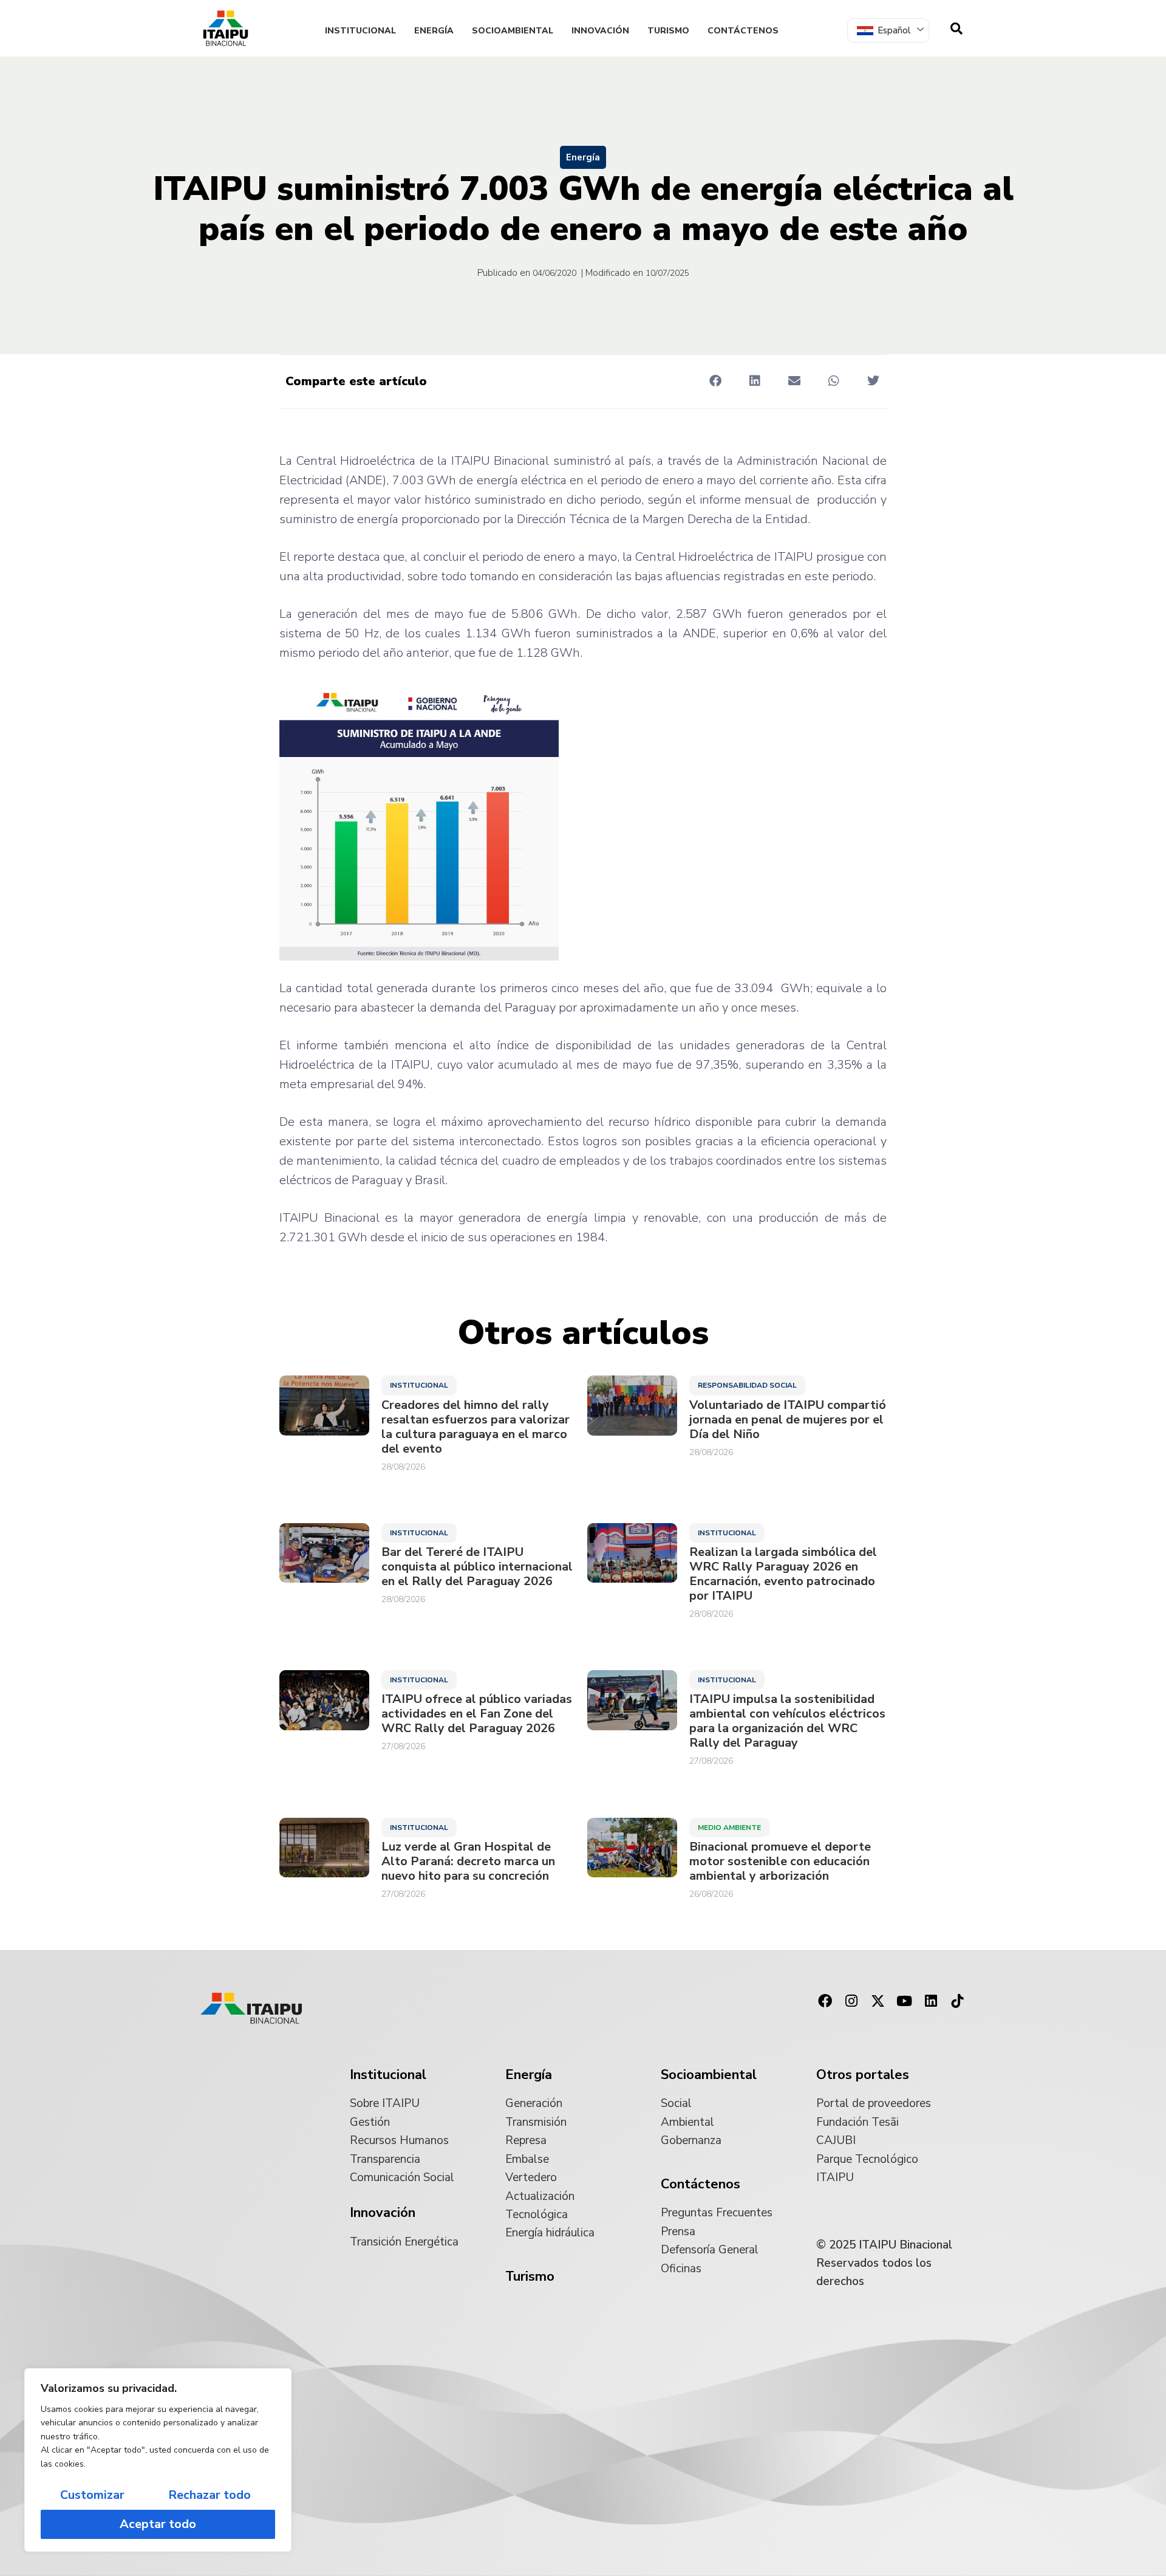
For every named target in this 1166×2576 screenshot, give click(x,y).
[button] (715, 381)
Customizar (92, 2495)
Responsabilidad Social (747, 1385)
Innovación (600, 31)
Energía (434, 31)
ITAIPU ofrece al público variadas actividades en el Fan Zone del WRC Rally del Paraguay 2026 (477, 1714)
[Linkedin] (931, 2001)
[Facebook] (825, 2001)
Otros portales (863, 2075)
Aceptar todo (158, 2524)
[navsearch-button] (956, 29)
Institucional (360, 31)
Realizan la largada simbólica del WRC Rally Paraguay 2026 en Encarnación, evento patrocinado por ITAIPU (783, 1574)
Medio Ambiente (729, 1828)
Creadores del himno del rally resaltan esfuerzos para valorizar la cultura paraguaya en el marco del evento (476, 1427)
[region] (158, 2460)
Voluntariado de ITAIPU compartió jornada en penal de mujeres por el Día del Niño (788, 1420)
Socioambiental (513, 31)
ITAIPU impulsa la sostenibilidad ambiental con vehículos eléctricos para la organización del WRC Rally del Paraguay (787, 1721)
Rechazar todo (210, 2495)
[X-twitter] (878, 2001)
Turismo (668, 31)
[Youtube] (904, 2001)
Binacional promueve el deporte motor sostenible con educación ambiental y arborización (780, 1862)
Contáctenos (743, 31)
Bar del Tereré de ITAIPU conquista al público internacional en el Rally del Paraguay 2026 (477, 1567)
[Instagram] (851, 2001)
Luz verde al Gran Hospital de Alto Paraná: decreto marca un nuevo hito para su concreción (468, 1862)
